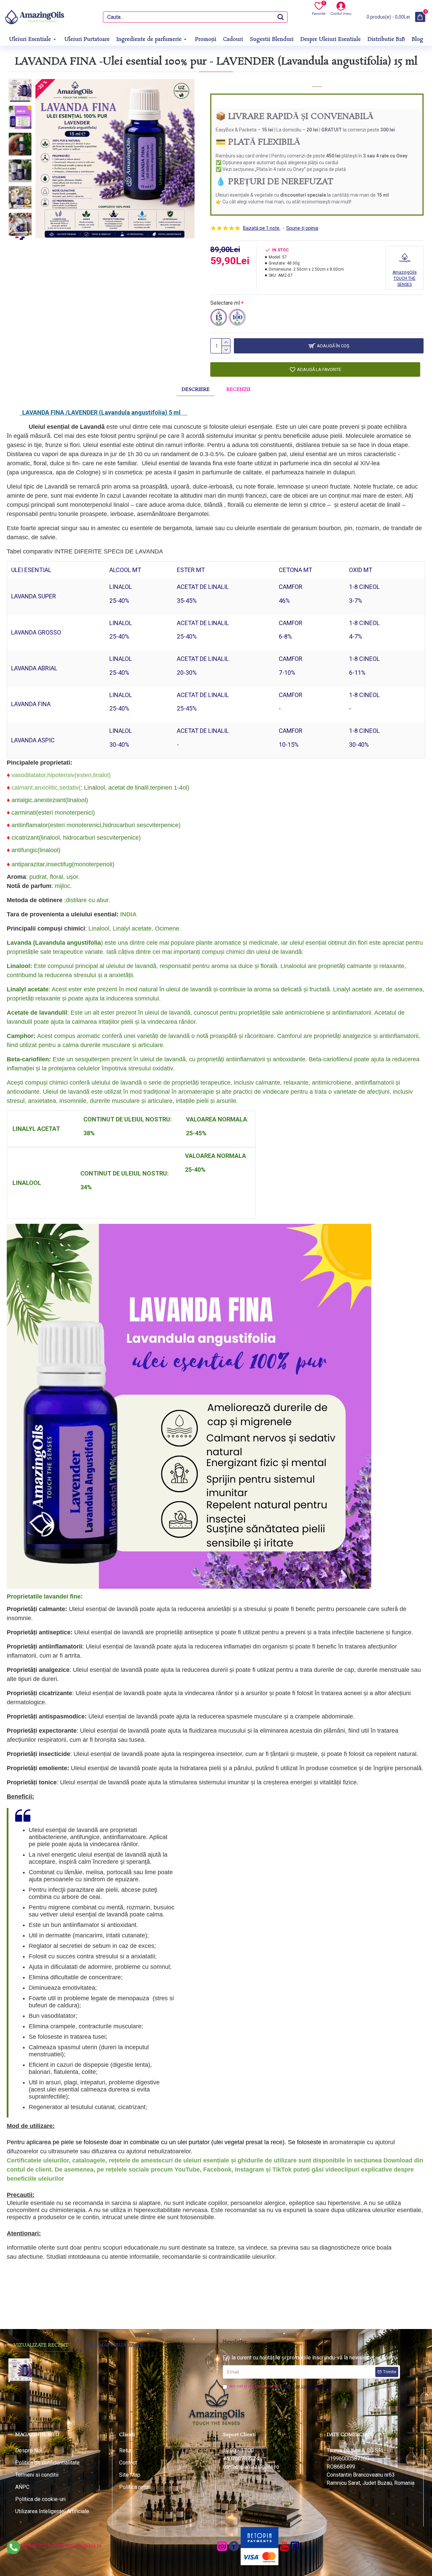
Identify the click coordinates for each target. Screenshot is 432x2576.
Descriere (196, 390)
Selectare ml (225, 303)
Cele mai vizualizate (114, 2345)
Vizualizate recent (41, 2345)
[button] (20, 84)
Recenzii (238, 390)
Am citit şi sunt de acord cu (280, 2386)
